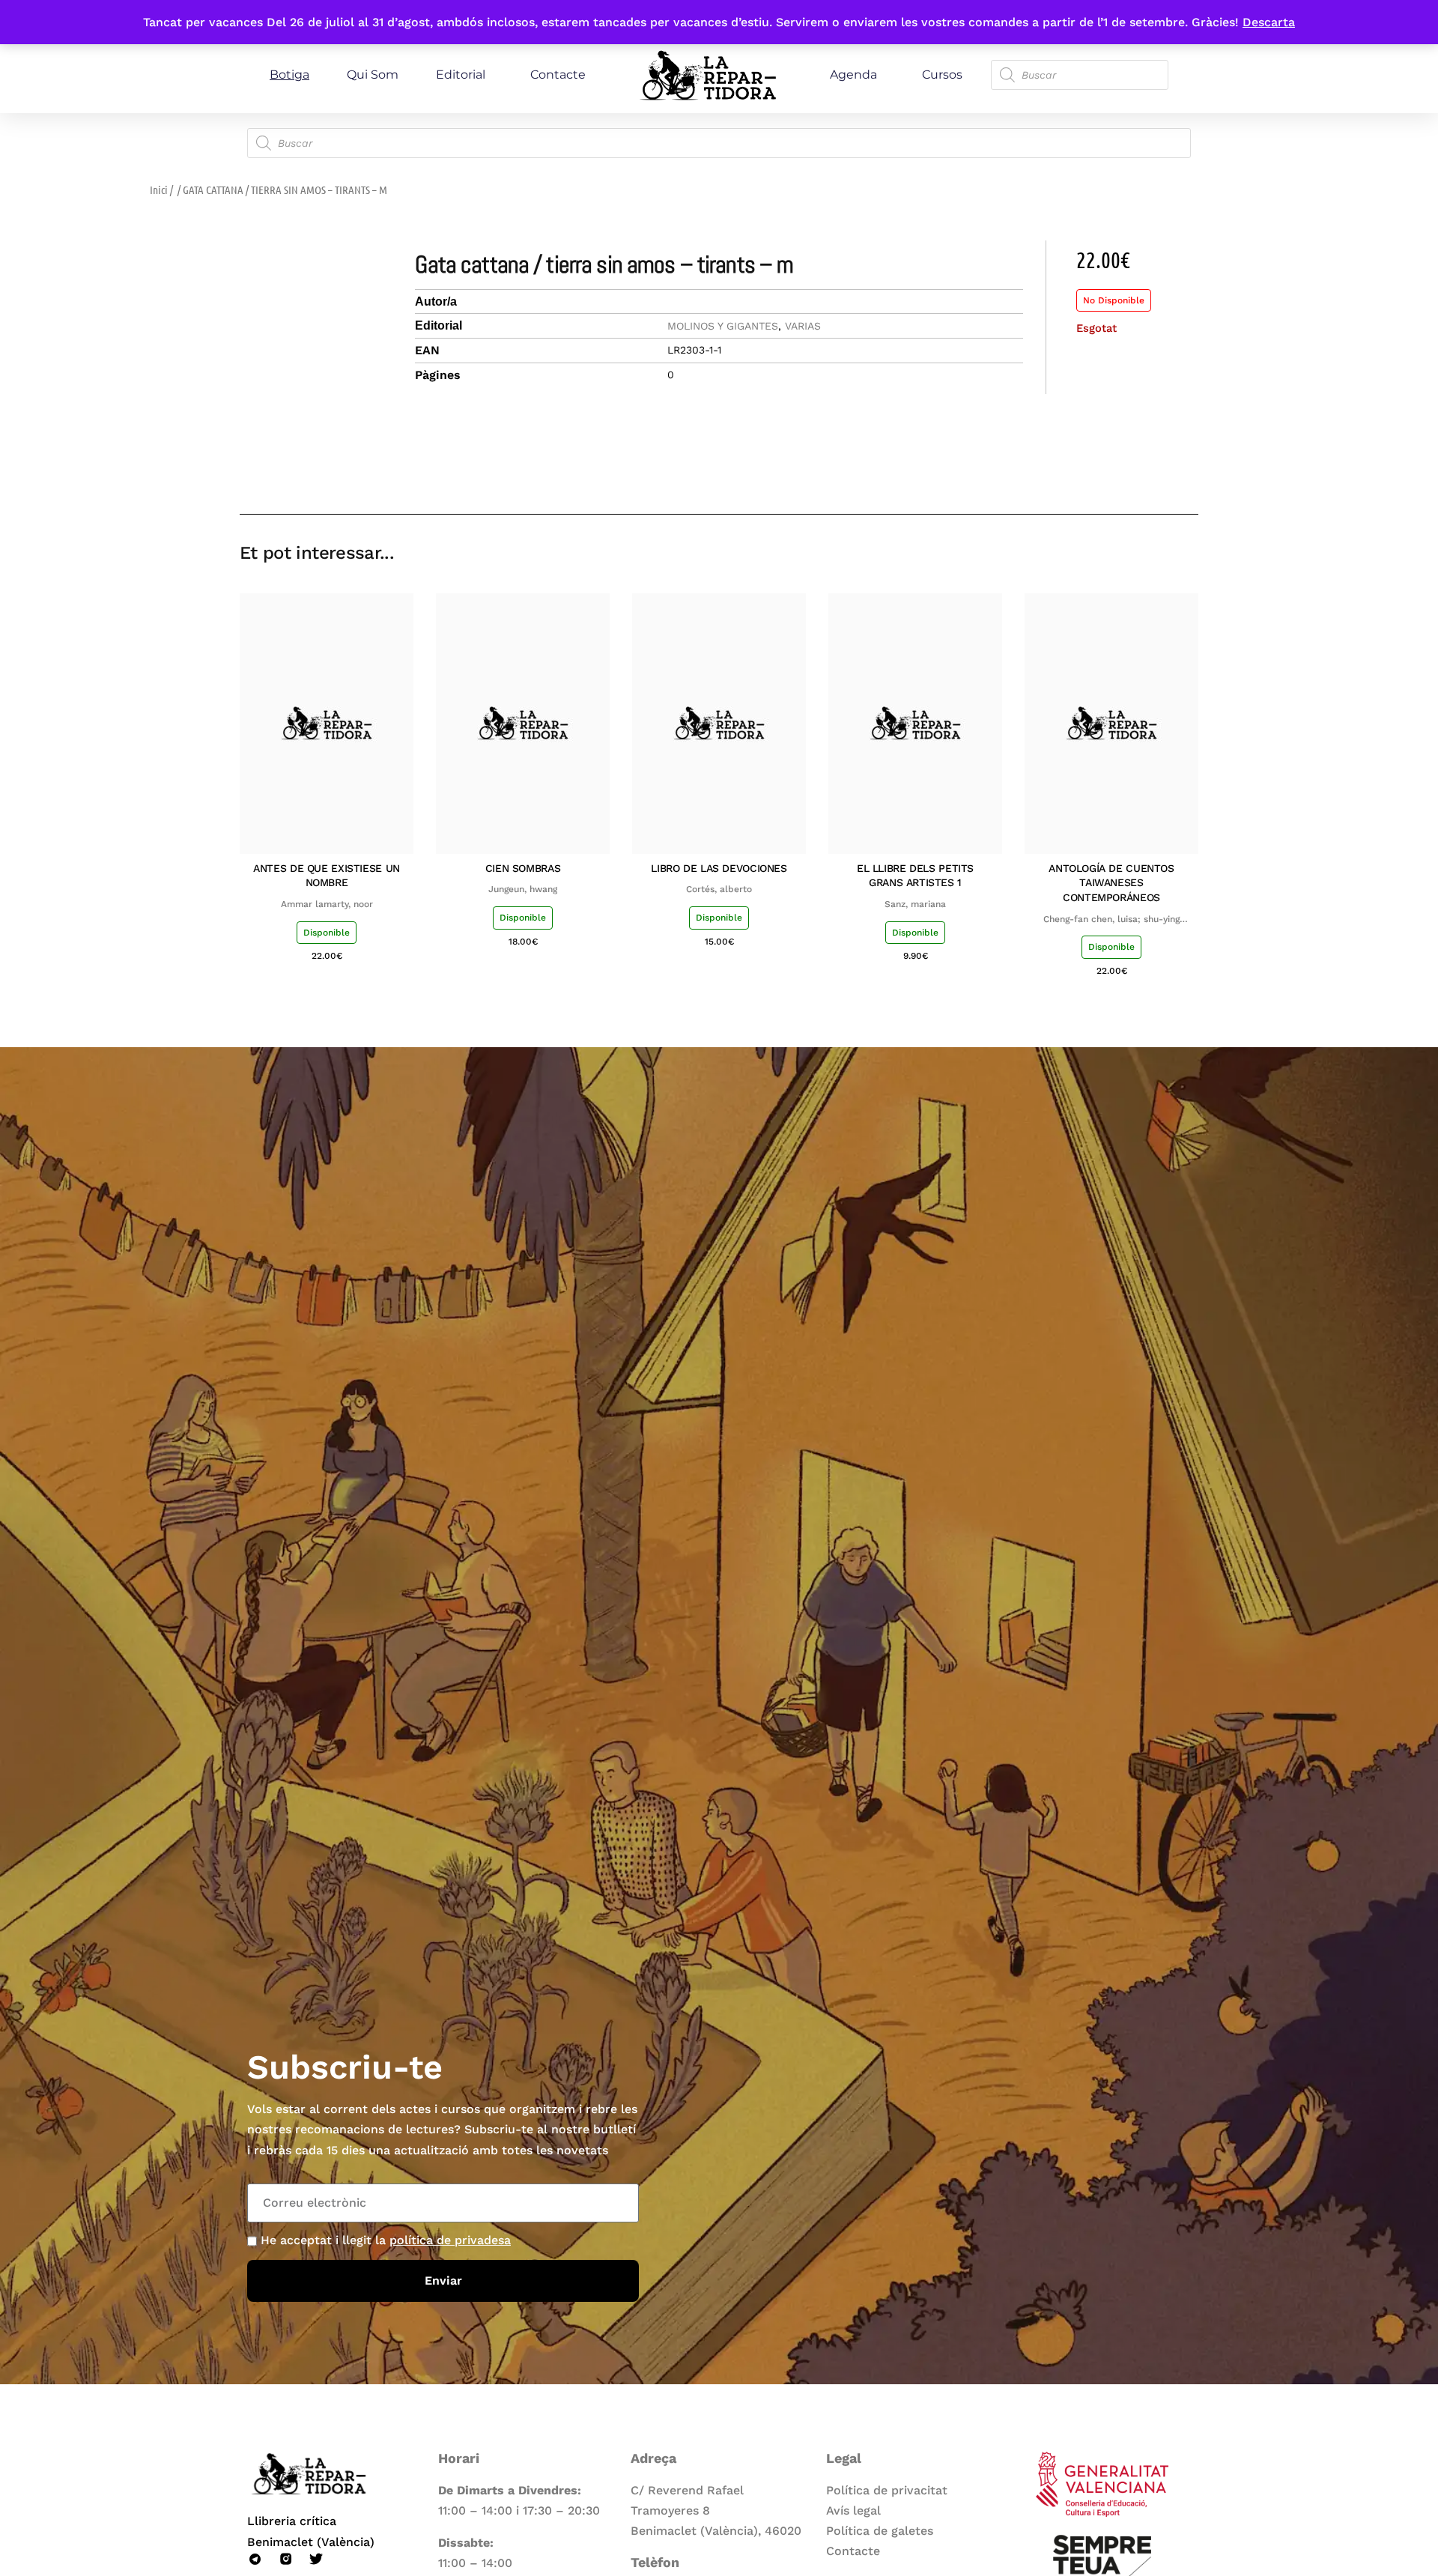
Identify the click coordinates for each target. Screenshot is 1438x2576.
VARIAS (803, 326)
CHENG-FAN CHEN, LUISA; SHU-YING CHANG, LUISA (1111, 920)
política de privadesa (450, 2240)
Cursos (942, 75)
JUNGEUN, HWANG (523, 889)
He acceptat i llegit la (386, 2240)
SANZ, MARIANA (915, 904)
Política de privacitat (887, 2490)
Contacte (558, 75)
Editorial (461, 75)
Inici (159, 190)
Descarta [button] (1269, 22)
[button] (1080, 471)
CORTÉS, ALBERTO (719, 889)
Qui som (373, 75)
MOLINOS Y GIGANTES (723, 326)
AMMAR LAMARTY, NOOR (327, 904)
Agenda (853, 75)
